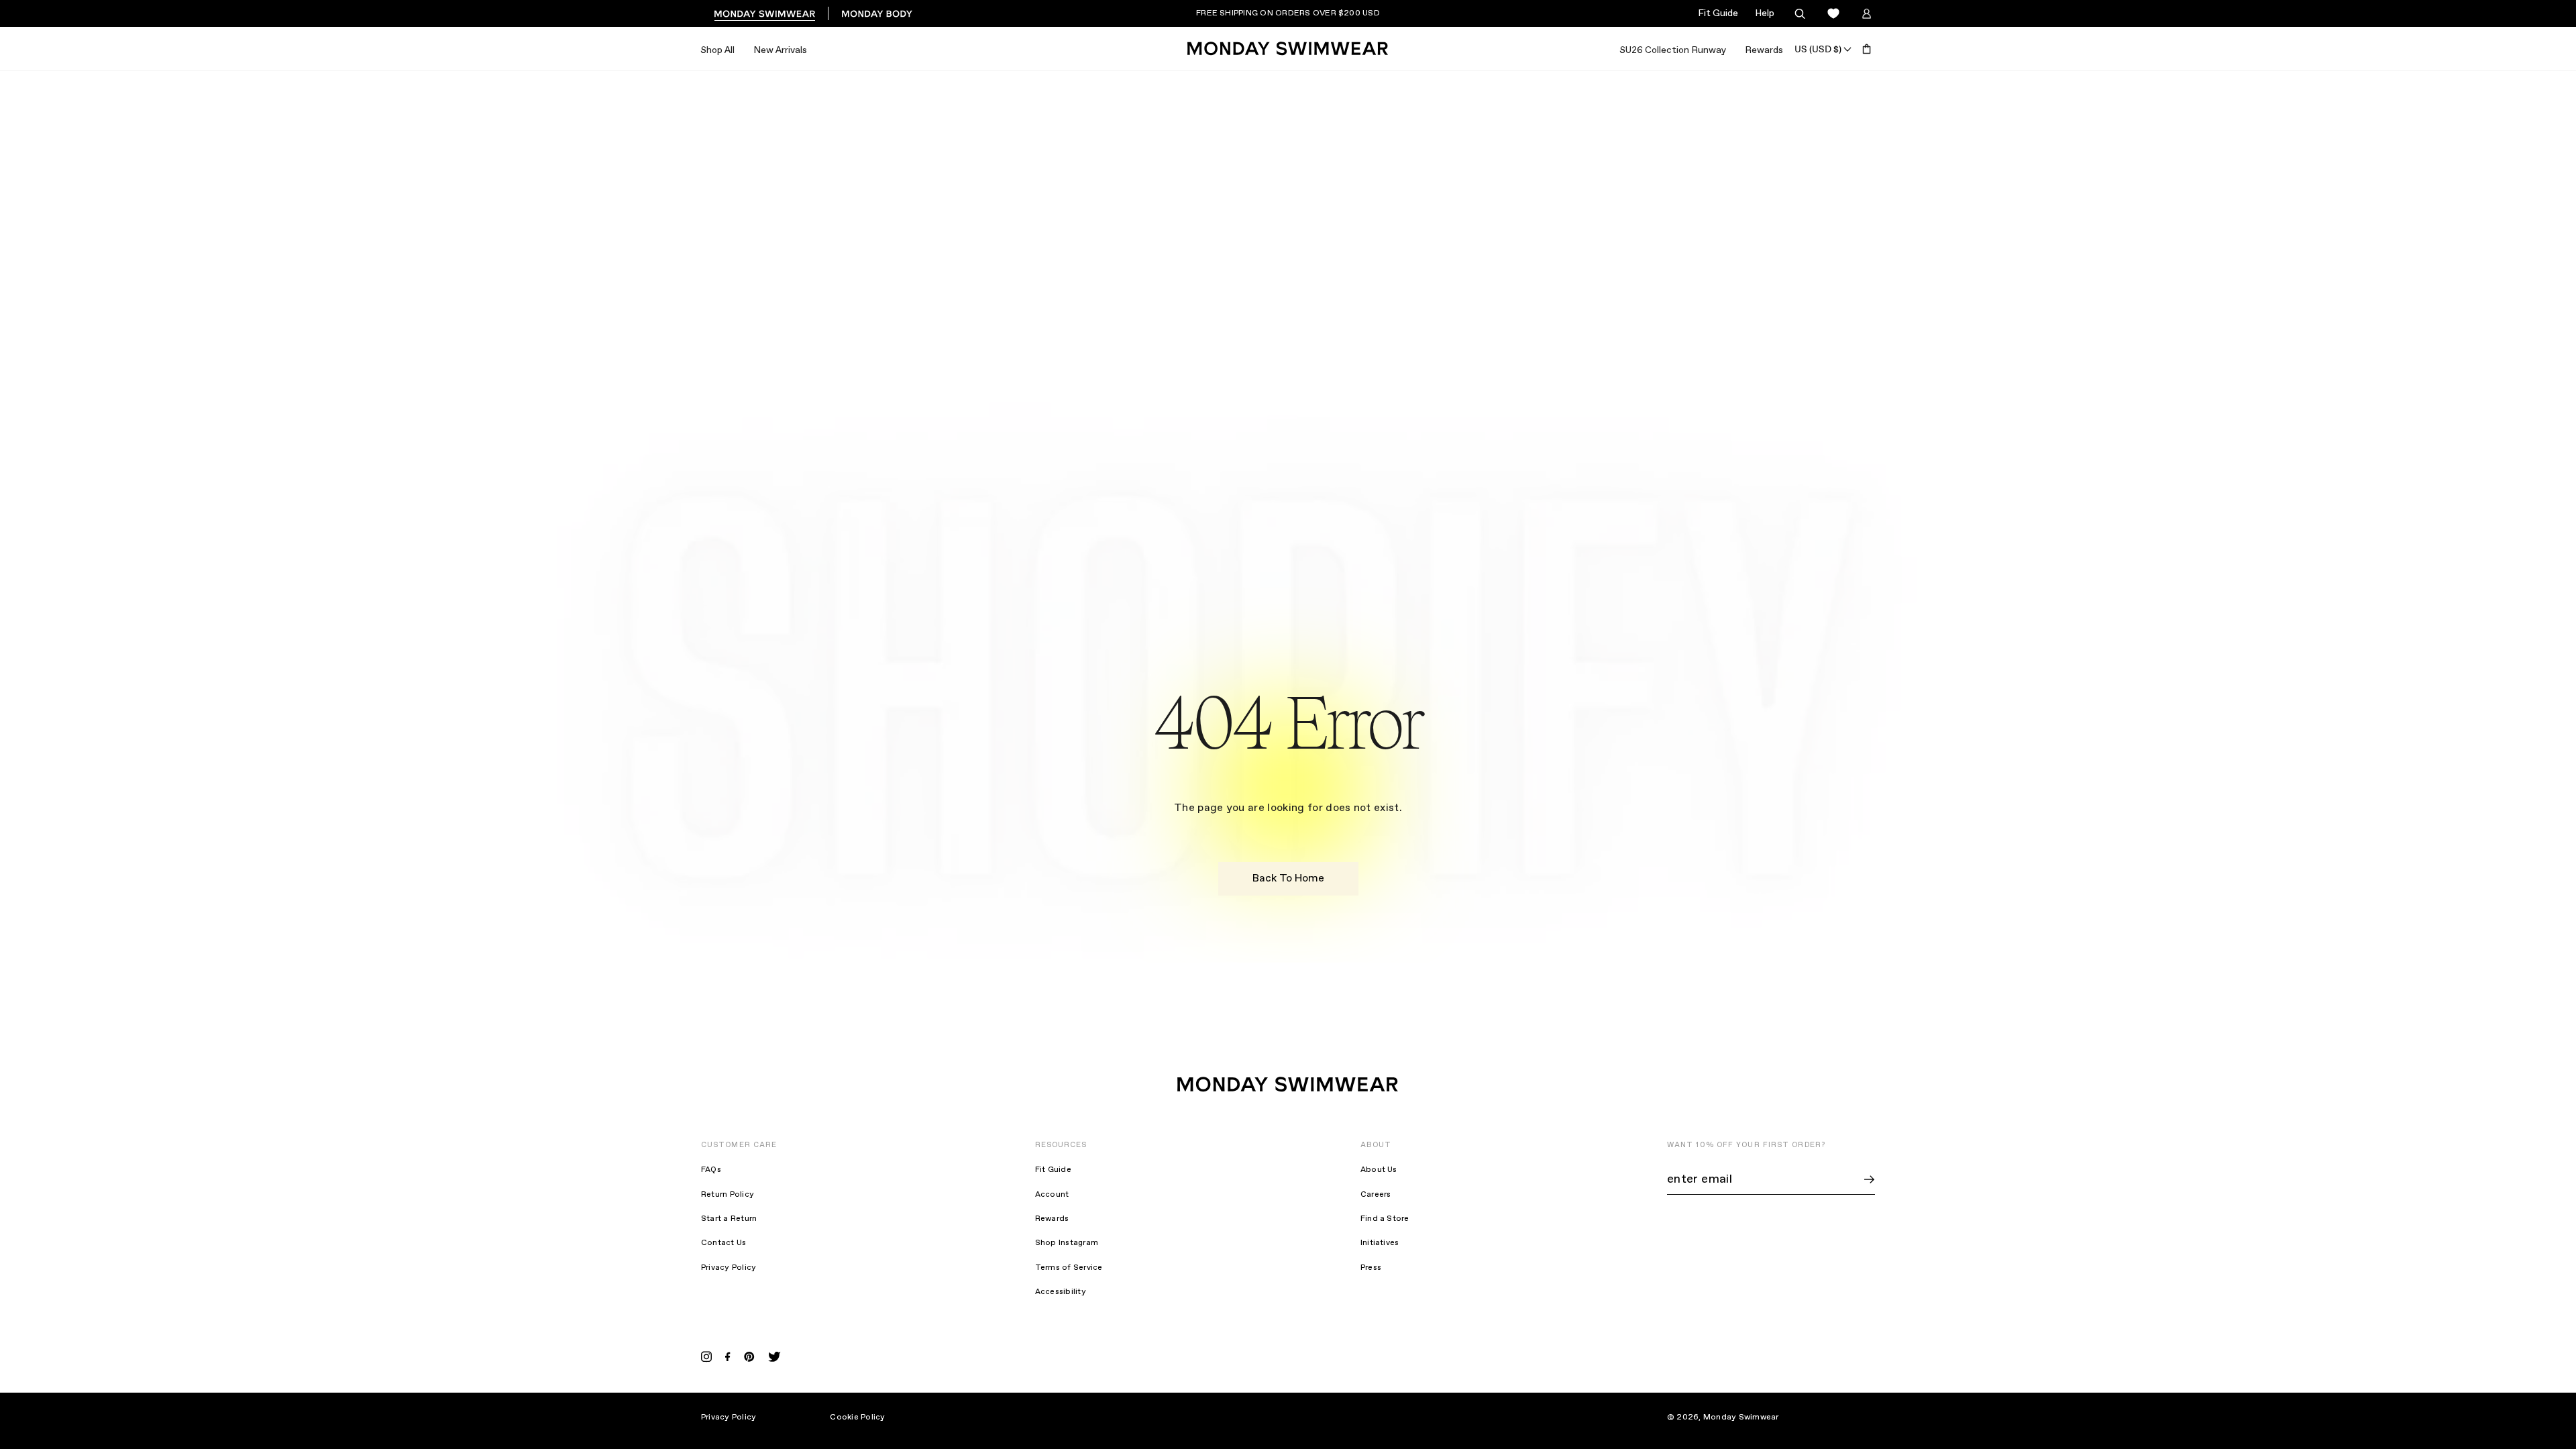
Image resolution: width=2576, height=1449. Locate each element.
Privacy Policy (729, 1268)
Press (1371, 1268)
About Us (1379, 1170)
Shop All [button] (717, 50)
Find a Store (1385, 1219)
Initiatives (1380, 1243)
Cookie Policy (857, 1417)
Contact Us (723, 1243)
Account (1052, 1195)
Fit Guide (1718, 13)
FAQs (711, 1170)
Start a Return (729, 1219)
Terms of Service (1069, 1268)
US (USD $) (1818, 49)
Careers (1376, 1195)
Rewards (1764, 50)
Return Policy (728, 1195)
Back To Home (1288, 878)
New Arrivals (780, 50)
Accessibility (1061, 1292)
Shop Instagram (1067, 1243)
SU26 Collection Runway (1673, 50)
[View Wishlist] (1833, 14)
